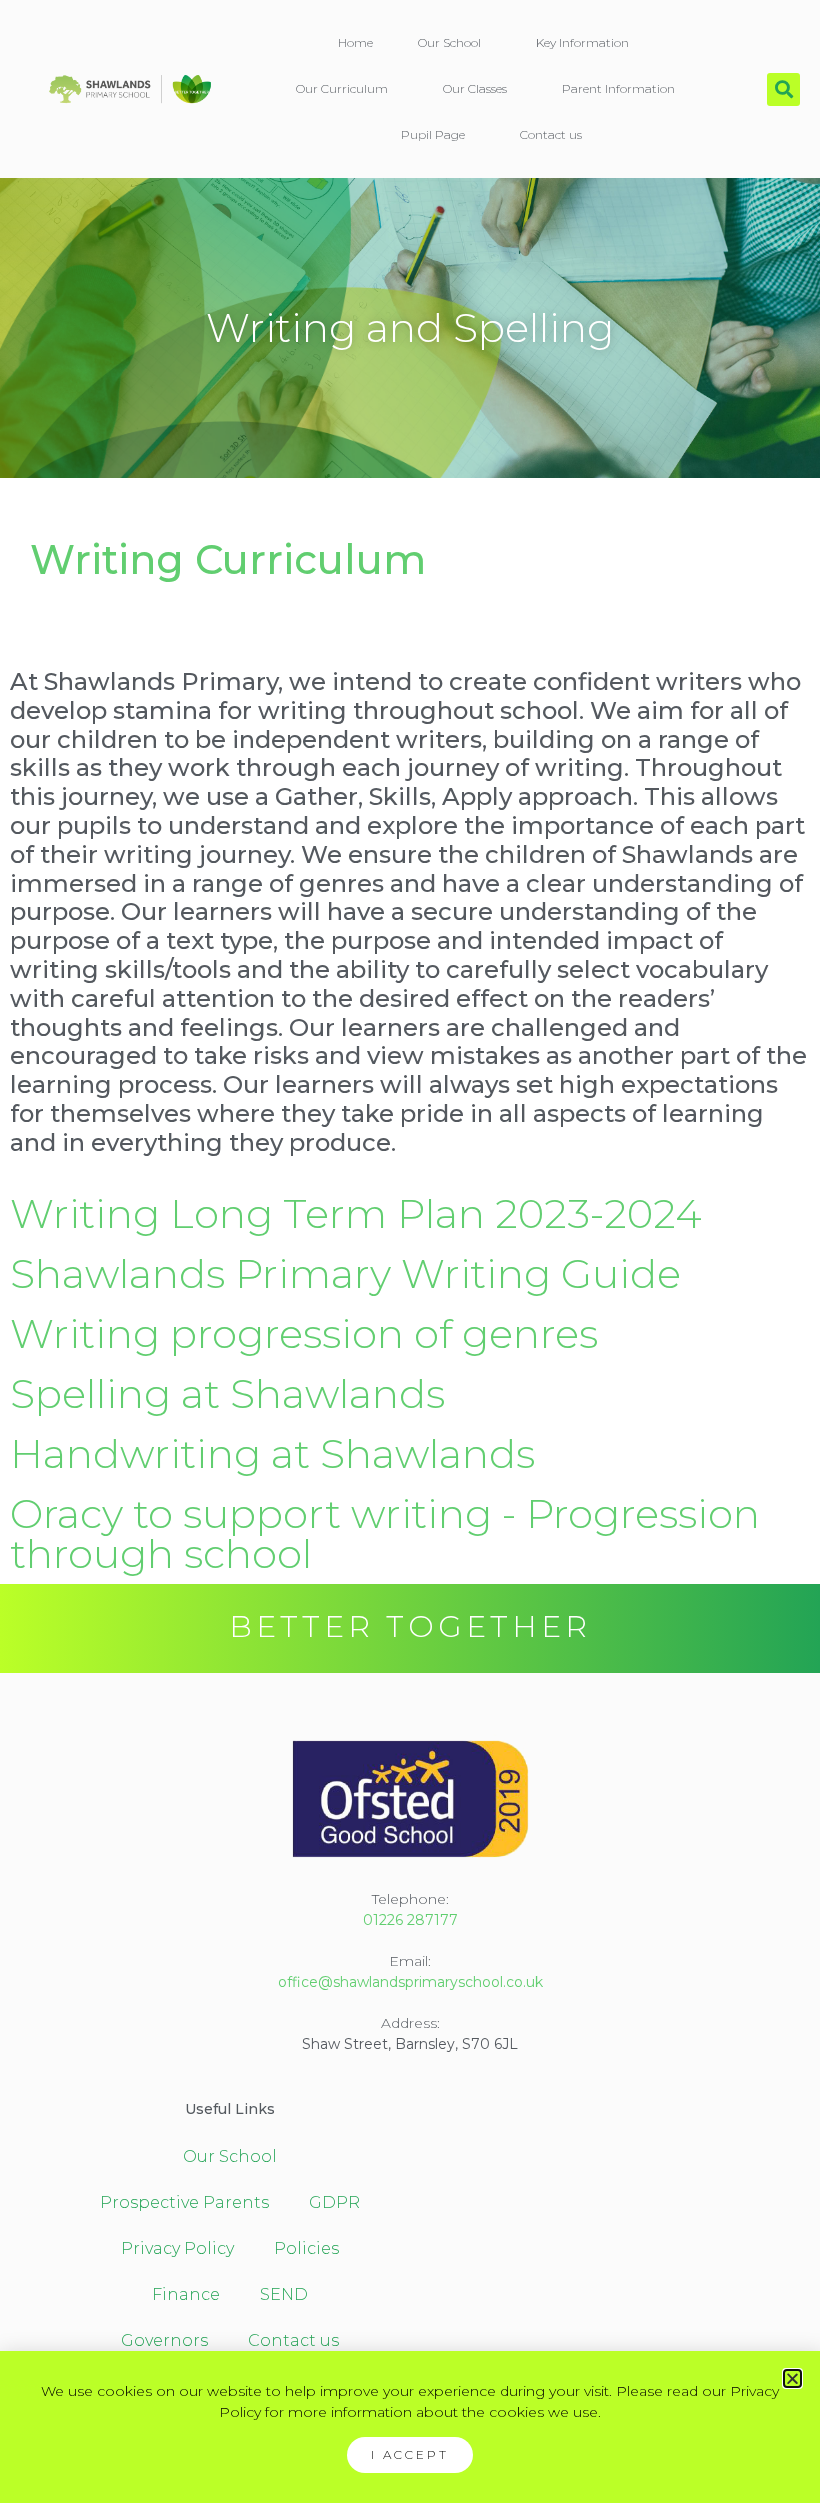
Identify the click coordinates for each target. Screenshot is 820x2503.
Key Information (582, 42)
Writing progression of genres (304, 1333)
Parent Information (618, 88)
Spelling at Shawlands (227, 1393)
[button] (783, 89)
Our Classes (475, 88)
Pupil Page (433, 134)
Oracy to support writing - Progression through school (385, 1533)
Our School (449, 42)
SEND (284, 2294)
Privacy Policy (177, 2248)
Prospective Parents (184, 2202)
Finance (186, 2294)
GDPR (334, 2202)
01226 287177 (410, 1920)
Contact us (551, 134)
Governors (164, 2340)
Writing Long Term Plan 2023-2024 (356, 1213)
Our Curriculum (342, 88)
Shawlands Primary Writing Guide (345, 1273)
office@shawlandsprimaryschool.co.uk (410, 1982)
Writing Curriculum (228, 559)
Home (355, 42)
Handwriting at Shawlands (272, 1453)
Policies (306, 2248)
